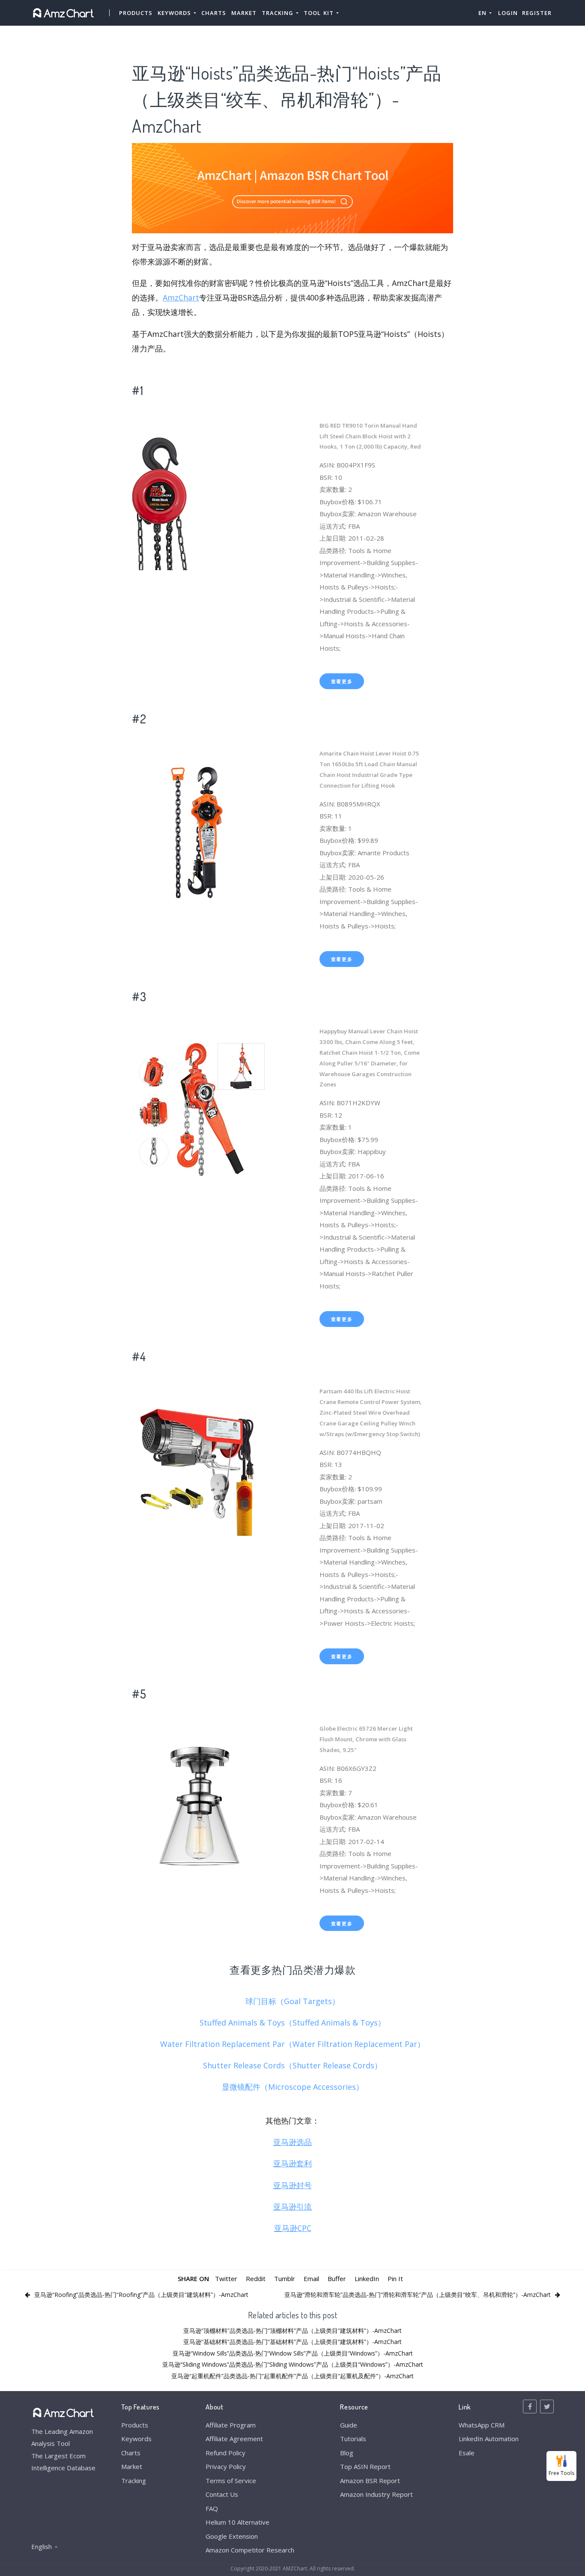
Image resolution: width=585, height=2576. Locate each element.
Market (244, 13)
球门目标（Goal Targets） (292, 2001)
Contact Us (222, 2494)
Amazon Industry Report (376, 2494)
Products (136, 13)
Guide (349, 2425)
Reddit (256, 2279)
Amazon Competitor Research (250, 2550)
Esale (467, 2453)
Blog (347, 2453)
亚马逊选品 (292, 2142)
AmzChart (181, 297)
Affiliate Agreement (234, 2439)
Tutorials (353, 2439)
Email (311, 2279)
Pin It (395, 2279)
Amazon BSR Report (370, 2481)
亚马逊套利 (292, 2163)
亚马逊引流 (292, 2207)
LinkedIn (367, 2279)
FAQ (212, 2508)
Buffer (337, 2279)
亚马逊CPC (293, 2228)
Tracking (134, 2481)
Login (508, 13)
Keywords (136, 2439)
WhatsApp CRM (482, 2425)
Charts (214, 13)
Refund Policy (225, 2453)
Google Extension (232, 2536)
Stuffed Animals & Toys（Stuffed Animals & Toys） (292, 2023)
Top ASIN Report (365, 2466)
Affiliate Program (231, 2425)
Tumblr (285, 2279)
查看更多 (342, 681)
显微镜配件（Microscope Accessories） (293, 2087)
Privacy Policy (226, 2466)
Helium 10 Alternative (237, 2522)
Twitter (226, 2279)
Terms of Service (231, 2481)
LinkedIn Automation (489, 2439)
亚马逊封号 (292, 2185)
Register (537, 13)
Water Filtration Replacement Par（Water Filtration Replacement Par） (292, 2044)
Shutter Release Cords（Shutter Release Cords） (292, 2065)
